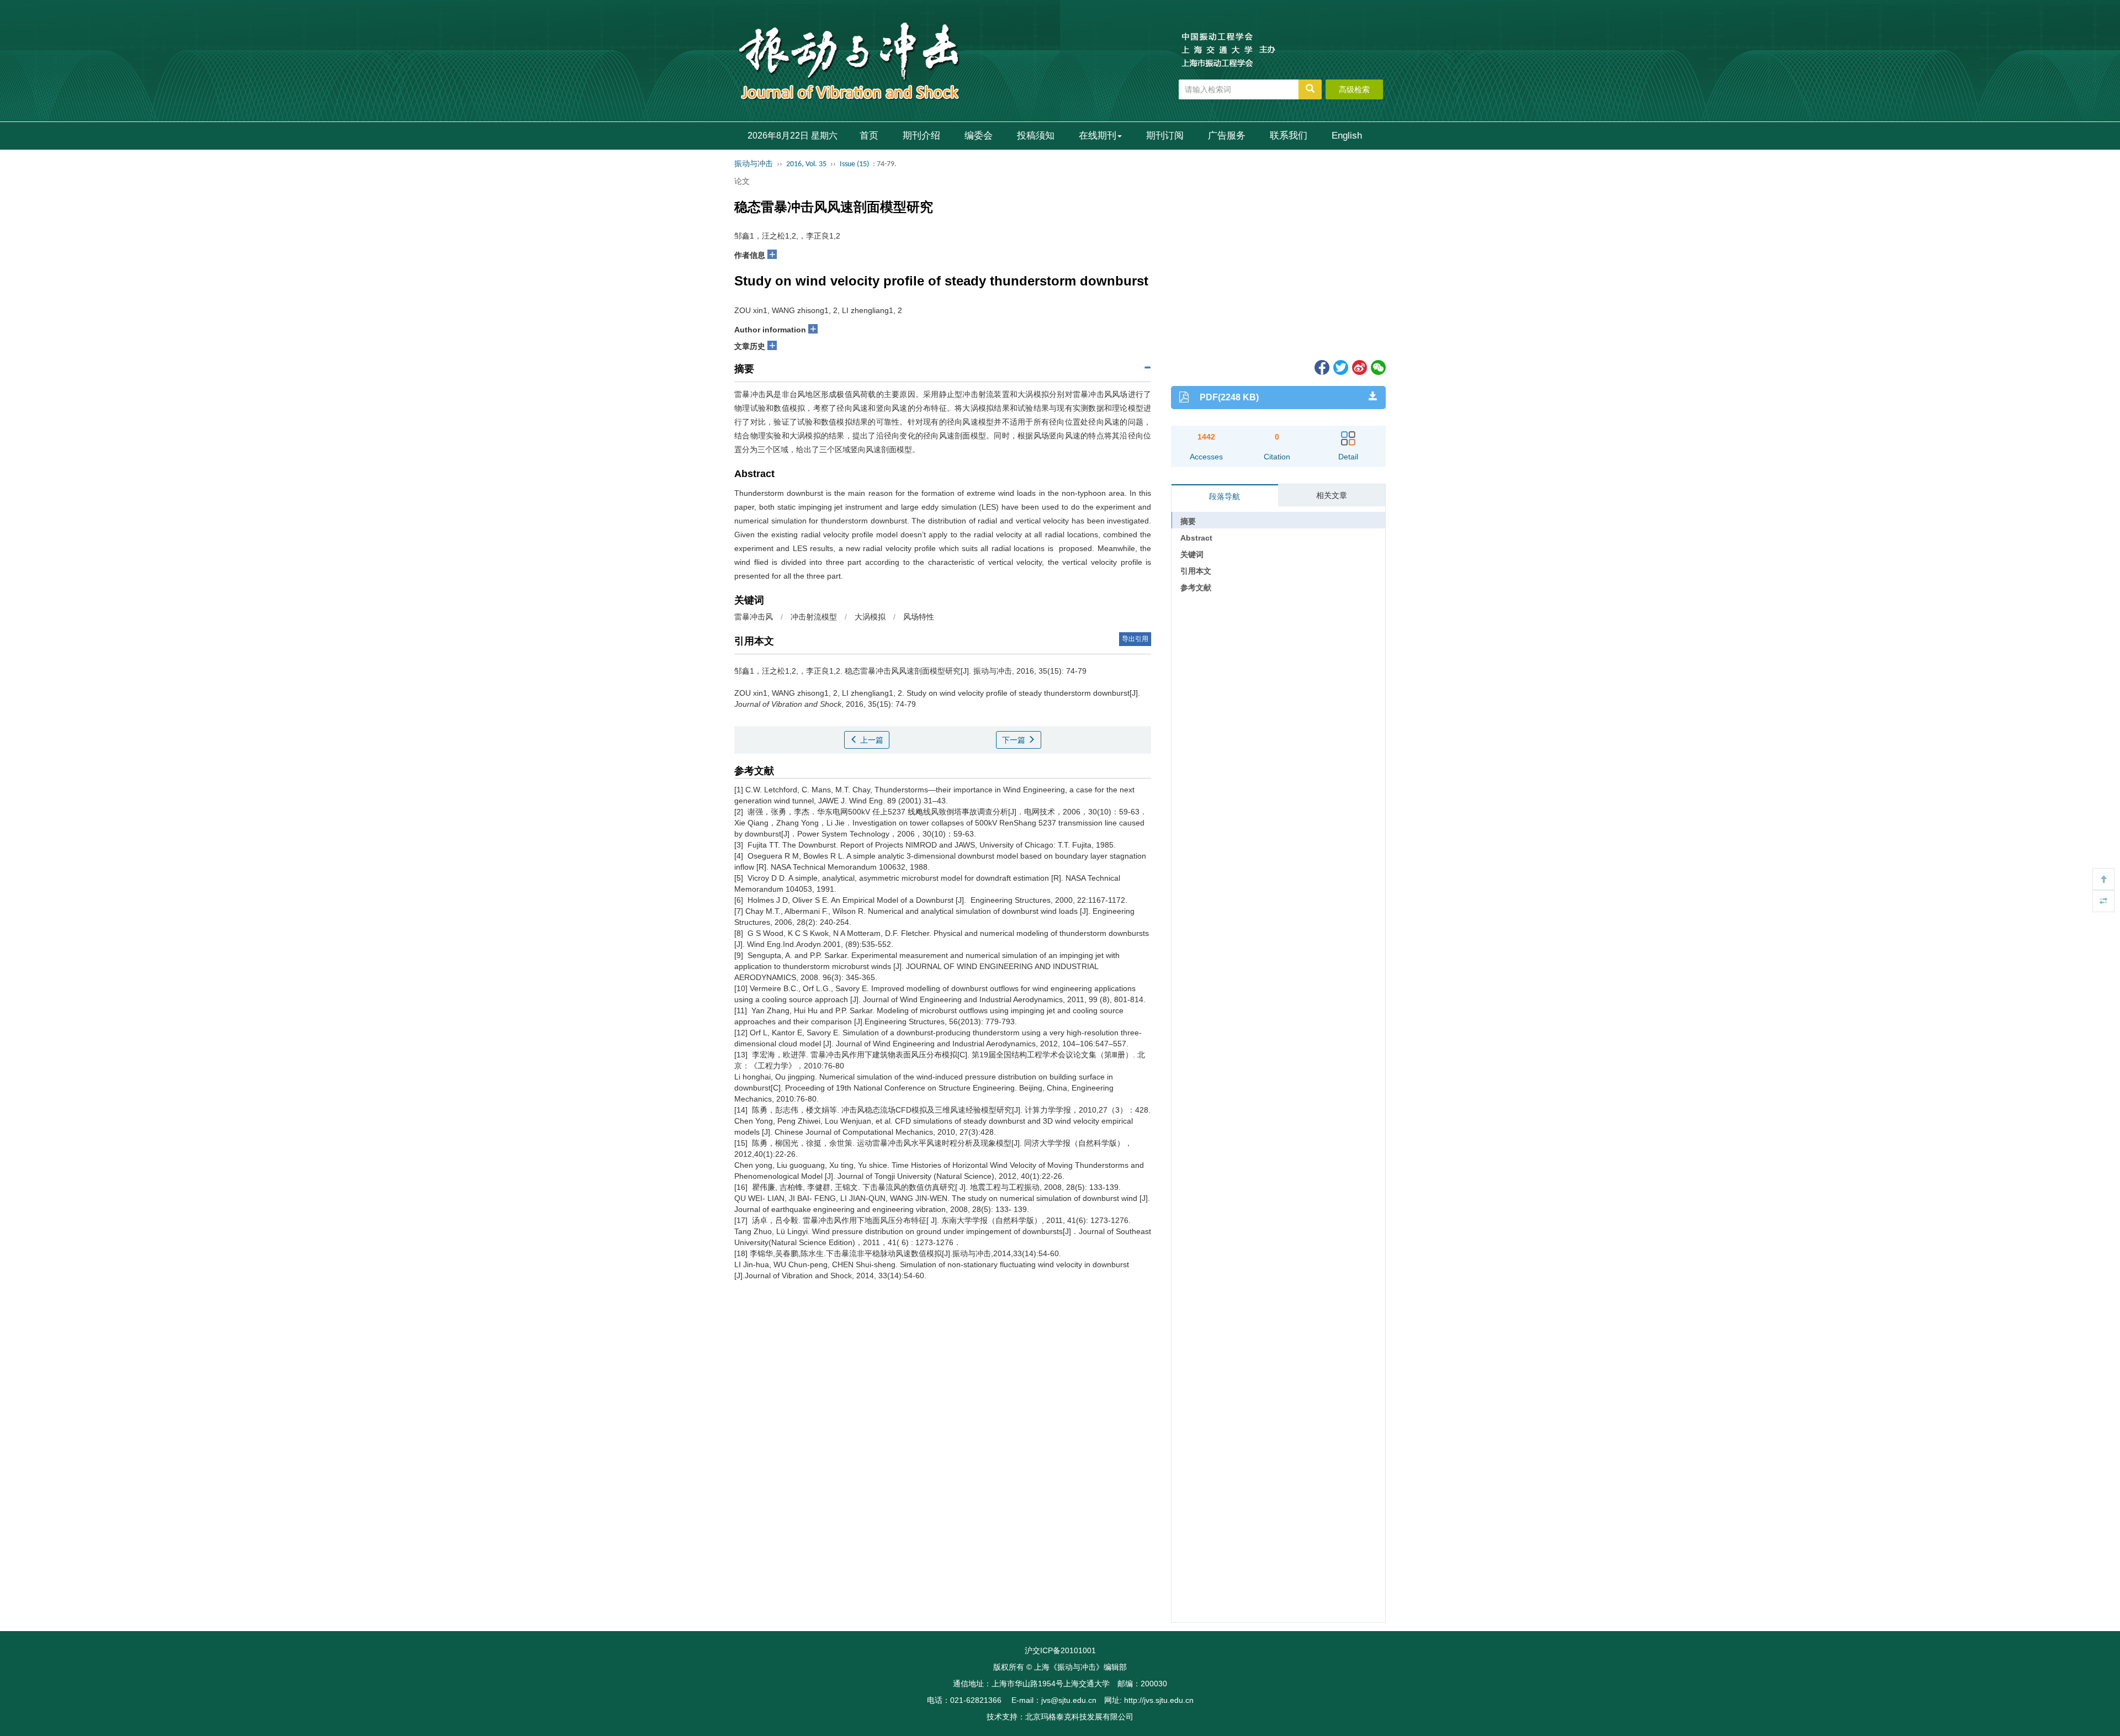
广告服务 (1227, 136)
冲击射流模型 (814, 617)
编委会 (979, 136)
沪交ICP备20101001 (1060, 1650)
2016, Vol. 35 (806, 164)
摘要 (1188, 521)
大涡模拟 (870, 617)
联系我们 (1289, 136)
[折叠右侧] (2103, 901)
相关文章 (1332, 495)
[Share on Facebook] (1321, 367)
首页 (869, 136)
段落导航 (1225, 496)
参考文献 (1196, 588)
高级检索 (1354, 89)
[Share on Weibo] (1359, 367)
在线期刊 (1098, 136)
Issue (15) (854, 164)
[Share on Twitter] (1340, 367)
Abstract (1196, 538)
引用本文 (1196, 571)
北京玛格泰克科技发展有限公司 (1079, 1717)
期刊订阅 (1165, 136)
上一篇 (871, 740)
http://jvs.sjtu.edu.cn (1159, 1700)
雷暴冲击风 (754, 617)
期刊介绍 (921, 136)
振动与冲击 (754, 164)
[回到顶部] (2103, 879)
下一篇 (1015, 740)
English (1347, 136)
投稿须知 (1036, 136)
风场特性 (919, 617)
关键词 (1192, 554)
